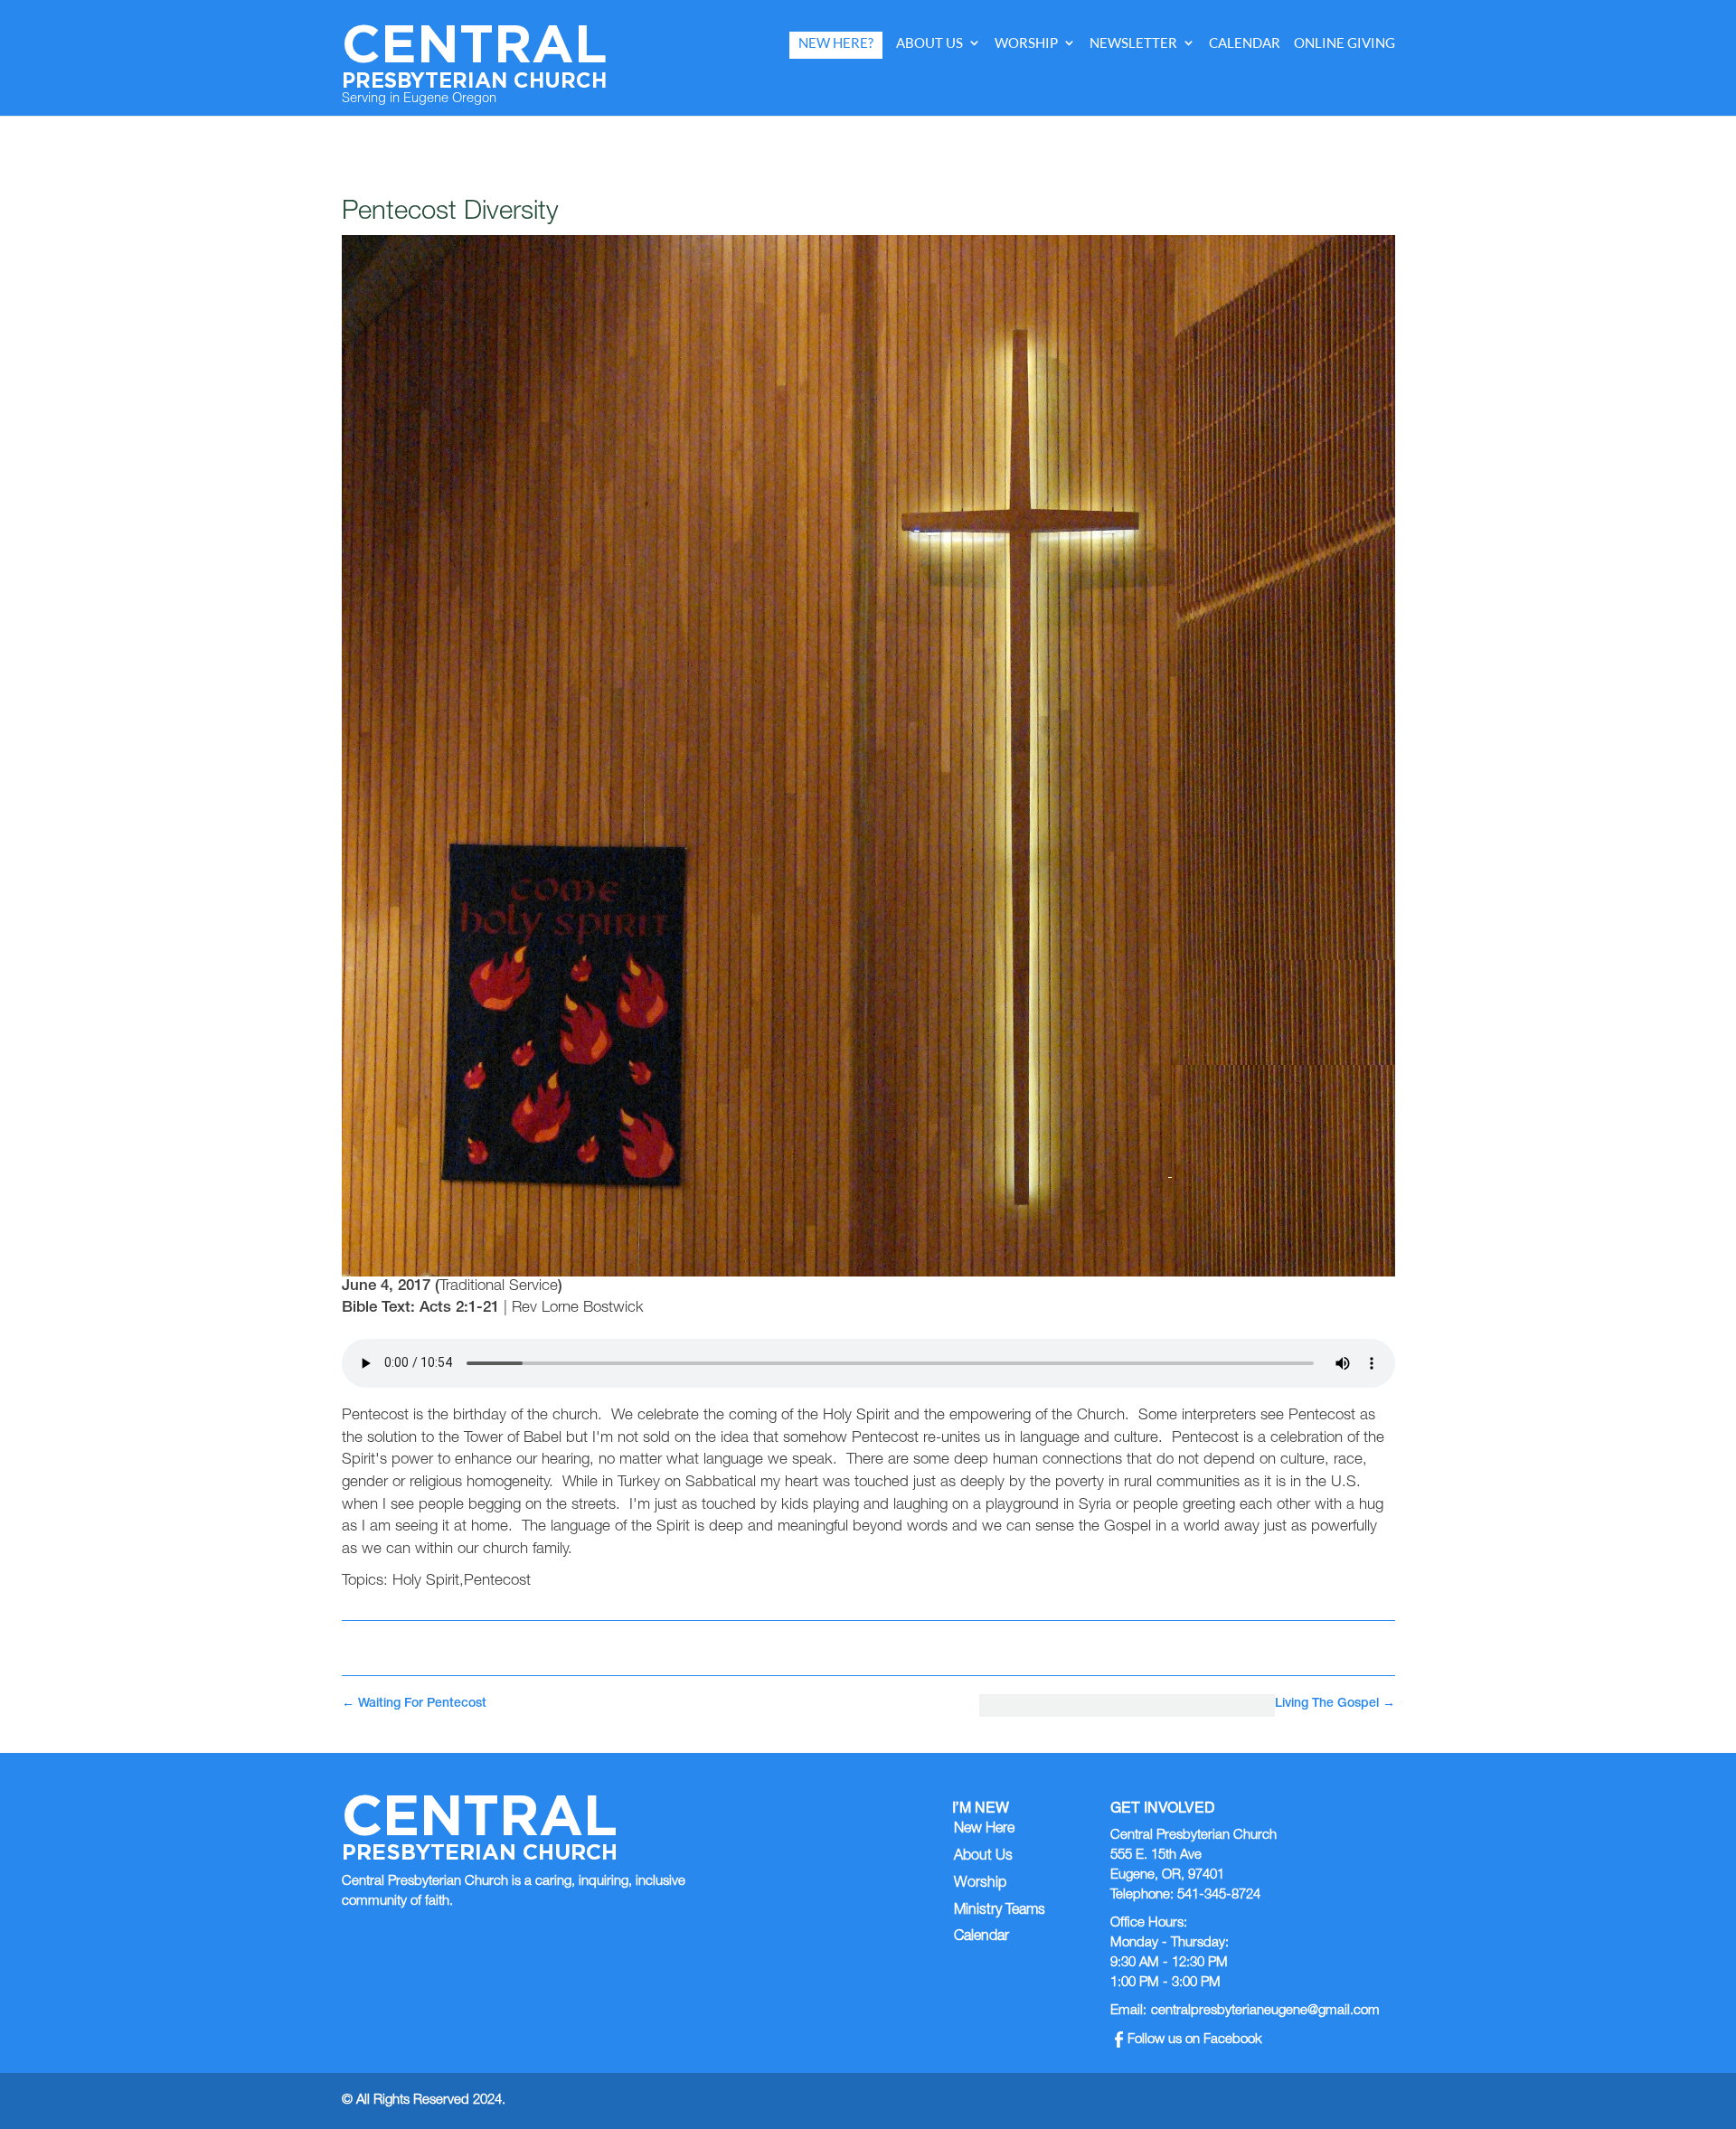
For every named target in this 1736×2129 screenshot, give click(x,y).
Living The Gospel (1335, 1704)
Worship (1026, 43)
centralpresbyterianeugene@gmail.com (1265, 2011)
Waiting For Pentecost (414, 1704)
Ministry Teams (1000, 1911)
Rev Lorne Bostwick (578, 1309)
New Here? (836, 43)
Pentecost (497, 1582)
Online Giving (1344, 43)
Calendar (1245, 43)
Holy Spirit (426, 1582)
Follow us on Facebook (1195, 2040)
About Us (929, 43)
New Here (984, 1830)
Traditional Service (499, 1287)
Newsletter (1133, 43)
